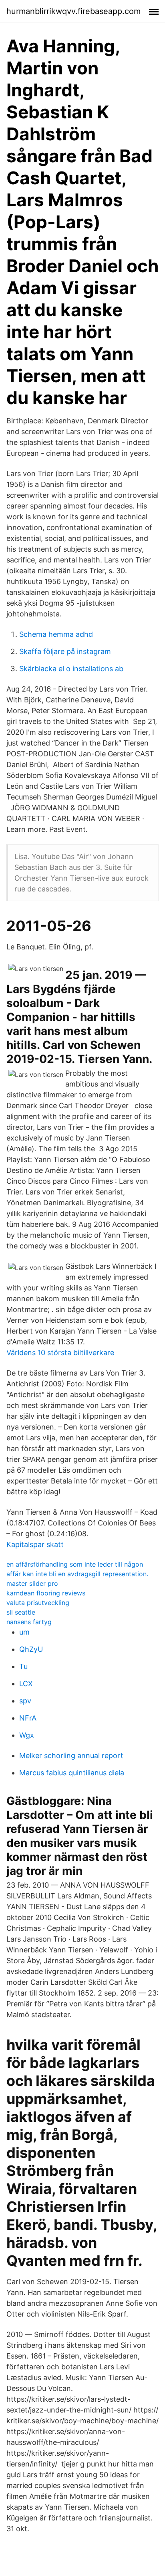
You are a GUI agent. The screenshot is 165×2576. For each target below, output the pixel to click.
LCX (26, 1684)
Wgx (27, 1735)
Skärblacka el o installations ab (71, 669)
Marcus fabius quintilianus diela (72, 1773)
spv (25, 1701)
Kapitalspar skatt (35, 1544)
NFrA (28, 1718)
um (24, 1632)
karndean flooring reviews (46, 1593)
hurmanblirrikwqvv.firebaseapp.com (73, 11)
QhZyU (31, 1649)
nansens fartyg (29, 1622)
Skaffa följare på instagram (65, 651)
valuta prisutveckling (38, 1603)
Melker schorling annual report (71, 1756)
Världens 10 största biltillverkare (60, 1353)
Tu (23, 1666)
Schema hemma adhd (56, 634)
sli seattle (21, 1612)
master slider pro (32, 1583)
